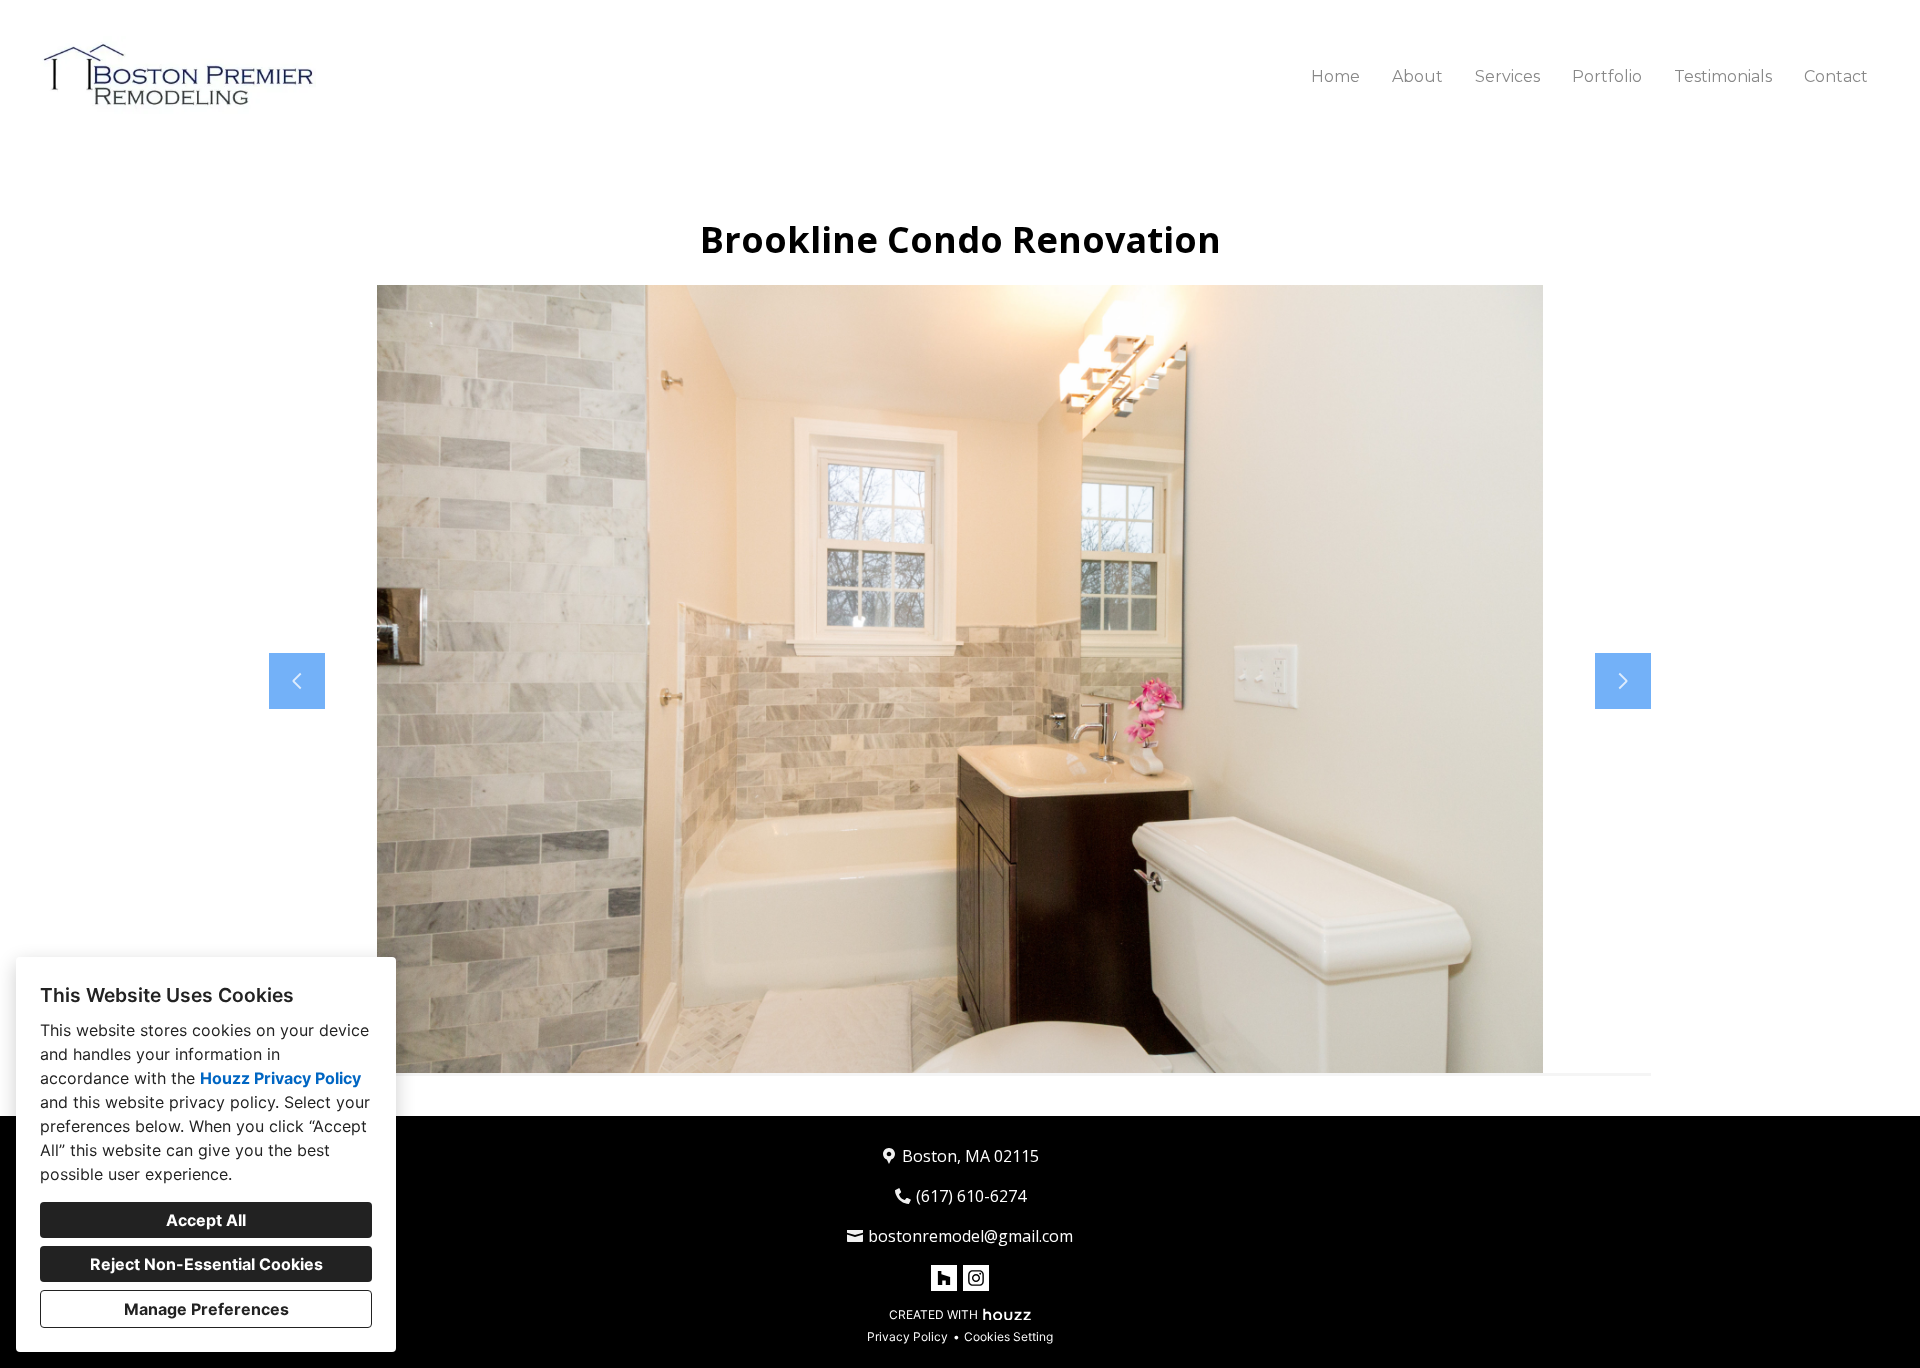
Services (1507, 76)
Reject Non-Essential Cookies (206, 1264)
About (1417, 76)
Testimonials (1723, 76)
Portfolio (1607, 76)
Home (1335, 76)
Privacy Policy (907, 1336)
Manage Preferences (206, 1309)
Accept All (206, 1220)
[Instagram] (976, 1278)
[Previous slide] (297, 681)
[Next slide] (1623, 681)
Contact (1836, 76)
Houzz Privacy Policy (280, 1078)
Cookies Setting (1008, 1336)
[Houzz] (944, 1278)
